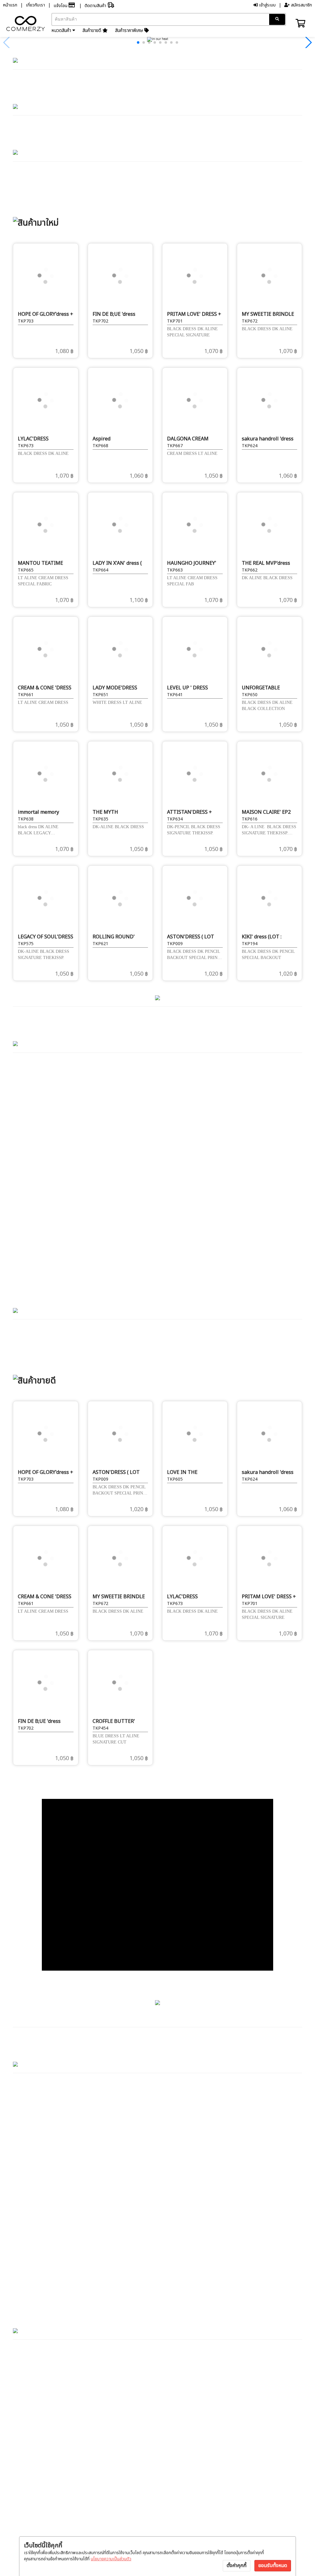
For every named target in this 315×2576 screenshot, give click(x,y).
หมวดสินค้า (62, 31)
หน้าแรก (10, 5)
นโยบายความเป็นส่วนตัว (111, 2559)
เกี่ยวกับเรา (35, 5)
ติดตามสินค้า (96, 6)
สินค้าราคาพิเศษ (130, 31)
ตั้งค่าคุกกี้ (237, 2566)
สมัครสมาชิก (301, 5)
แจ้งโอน (61, 6)
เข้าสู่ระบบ (267, 5)
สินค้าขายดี (92, 31)
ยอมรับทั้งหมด (273, 2566)
